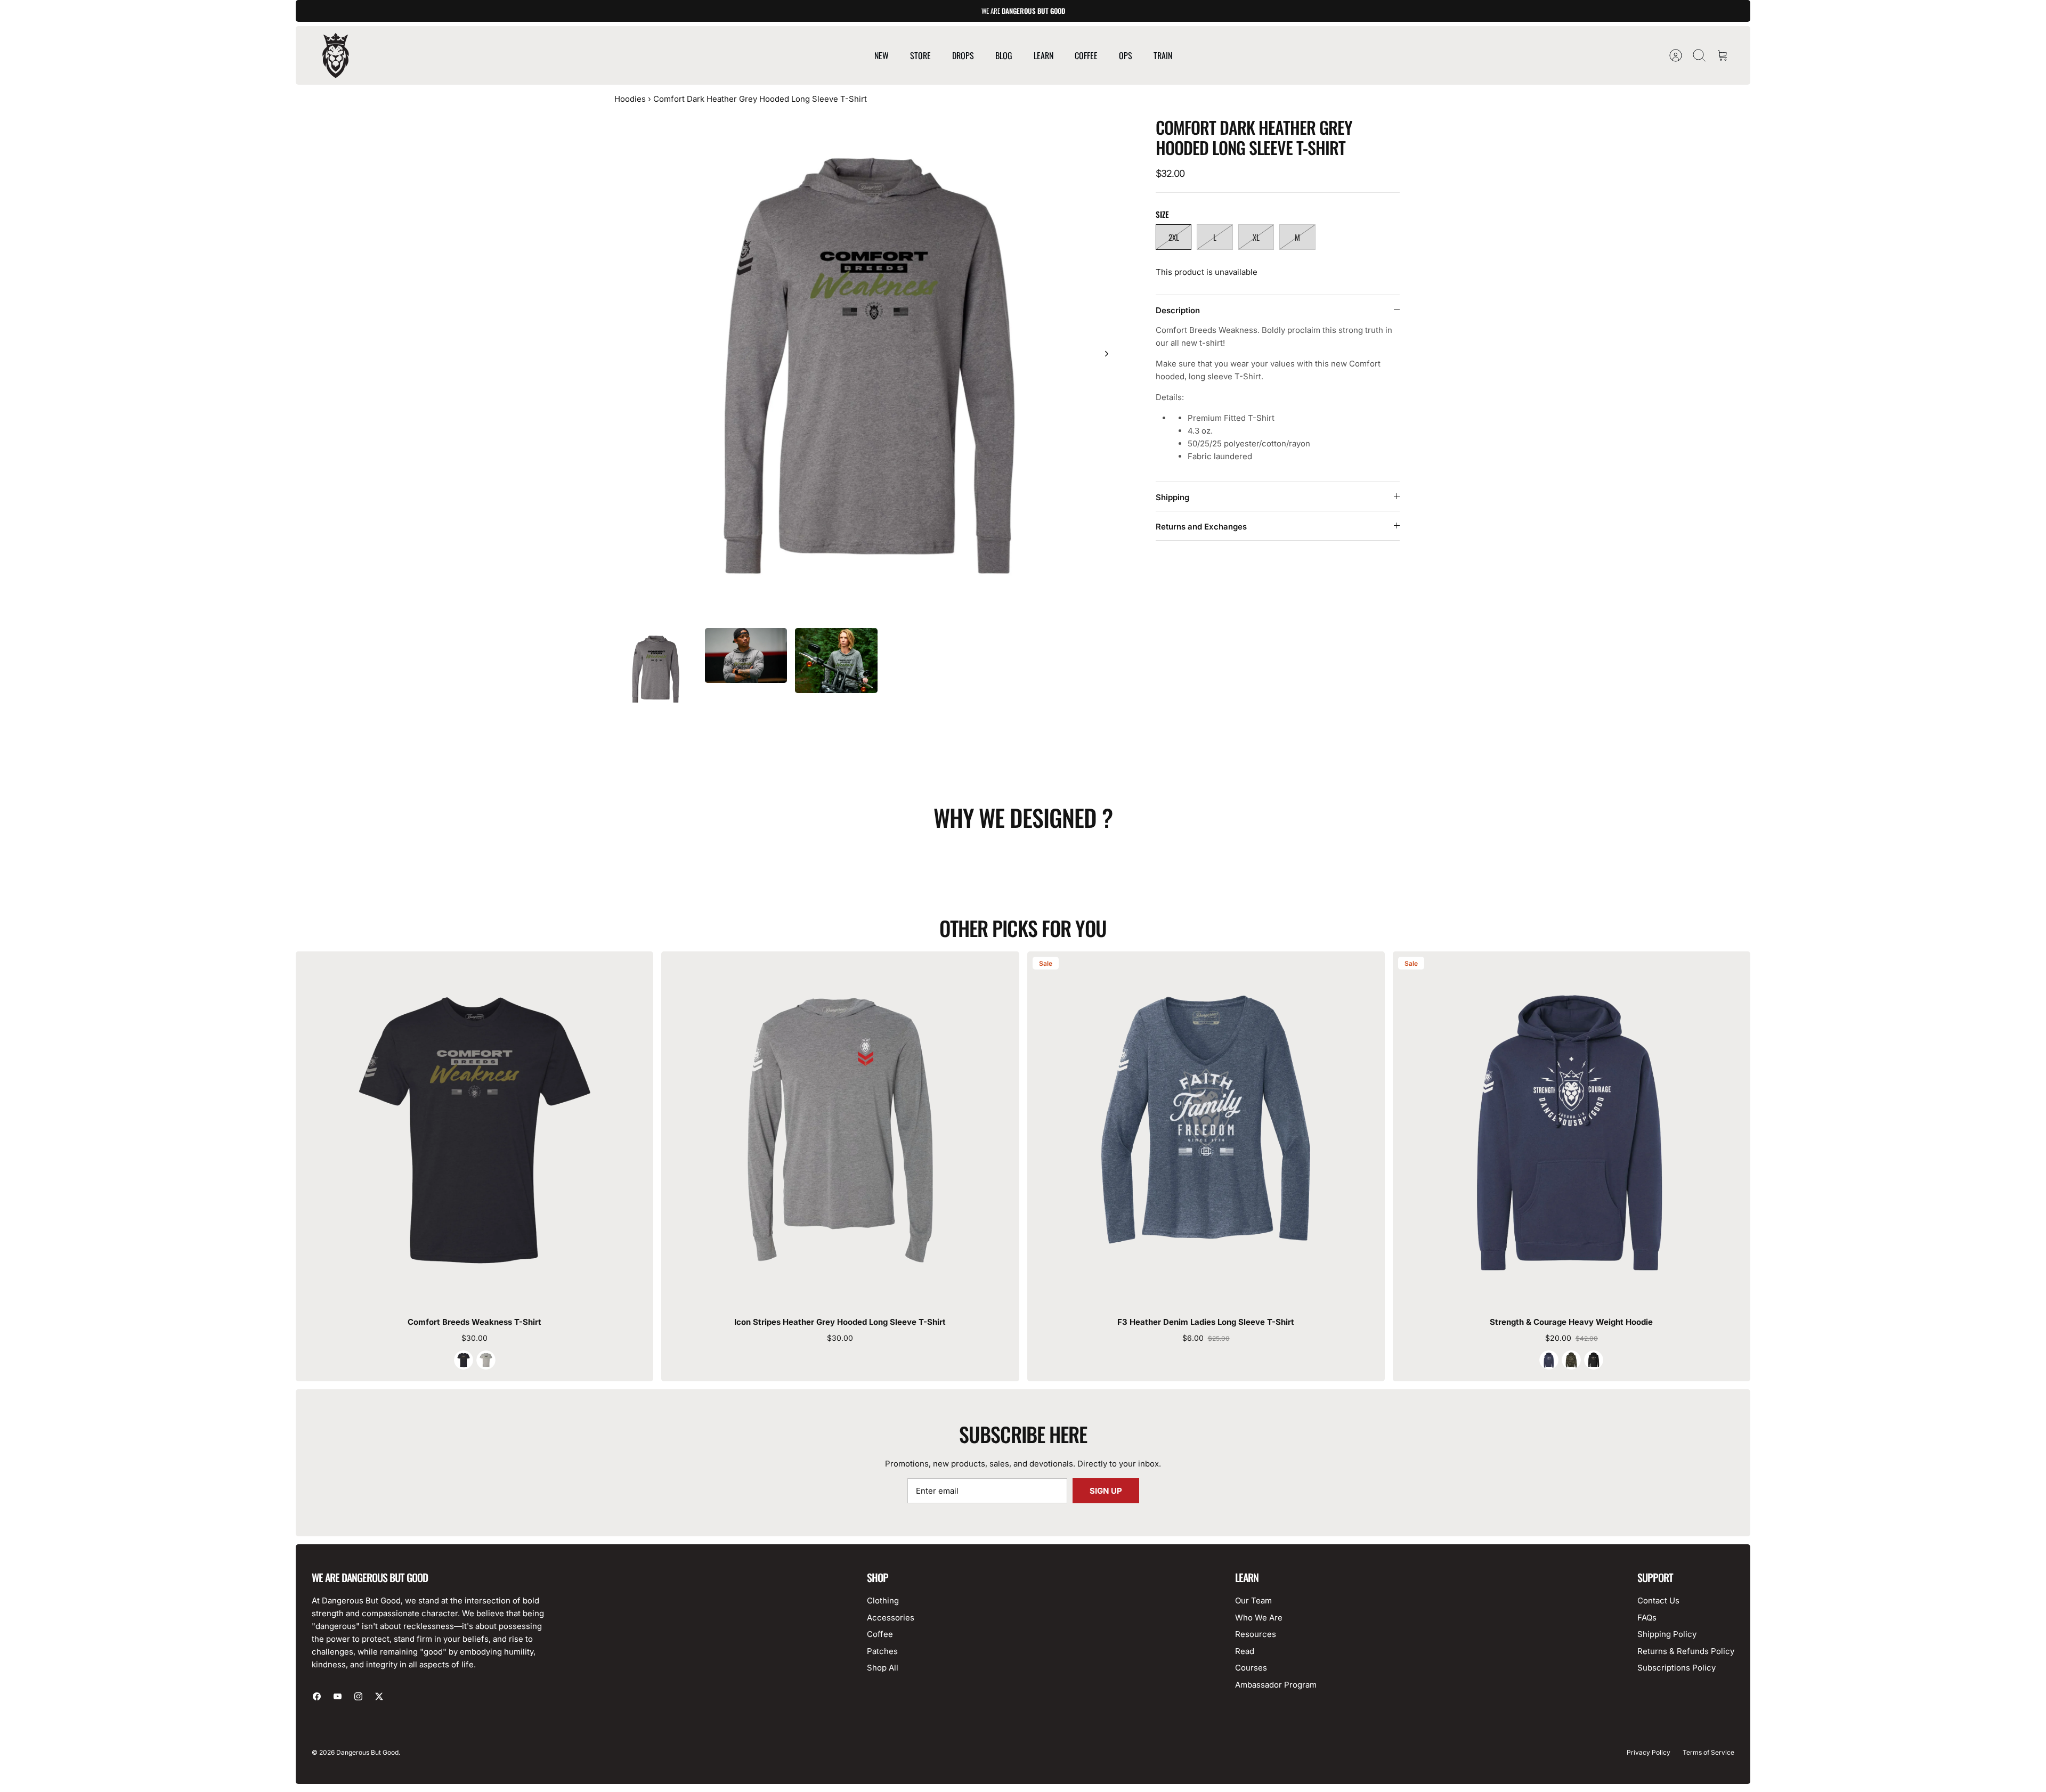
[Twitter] (379, 1696)
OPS (1126, 55)
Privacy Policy (1649, 1752)
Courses (1251, 1668)
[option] (869, 365)
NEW (882, 55)
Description (1178, 310)
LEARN (1044, 55)
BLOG (1004, 55)
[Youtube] (338, 1696)
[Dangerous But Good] (336, 55)
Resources (1256, 1634)
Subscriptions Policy (1676, 1668)
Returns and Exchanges (1201, 527)
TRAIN (1163, 55)
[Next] (1107, 354)
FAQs (1647, 1618)
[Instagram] (358, 1696)
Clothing (883, 1600)
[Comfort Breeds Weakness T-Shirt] (474, 1130)
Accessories (891, 1618)
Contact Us (1658, 1600)
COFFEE (1086, 55)
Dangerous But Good (367, 1752)
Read (1245, 1651)
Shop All (883, 1668)
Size (1162, 214)
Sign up (1106, 1491)
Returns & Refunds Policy (1686, 1651)
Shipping (1172, 497)
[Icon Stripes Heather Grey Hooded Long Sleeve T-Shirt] (840, 1130)
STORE (920, 55)
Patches (882, 1651)
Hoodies (630, 99)
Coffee (880, 1634)
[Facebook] (317, 1696)
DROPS (963, 55)
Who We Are (1259, 1618)
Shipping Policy (1667, 1634)
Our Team (1253, 1600)
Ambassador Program (1276, 1685)
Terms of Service (1708, 1752)
